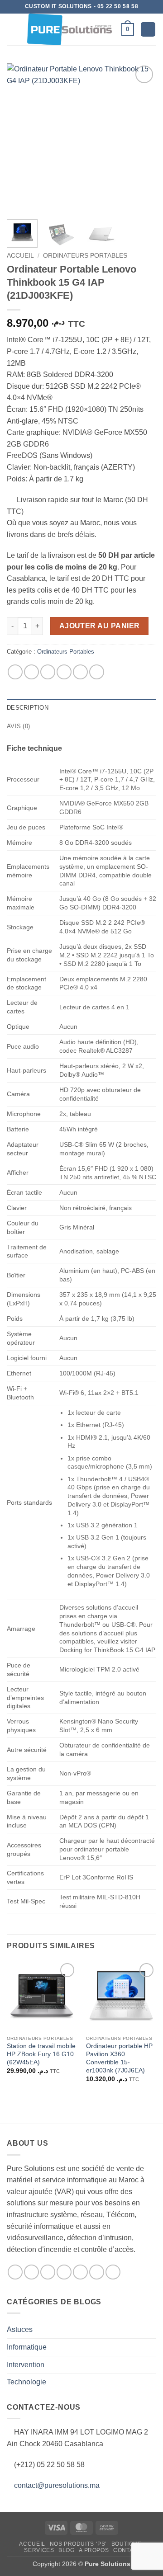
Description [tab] (28, 708)
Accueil (20, 256)
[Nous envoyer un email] (64, 2272)
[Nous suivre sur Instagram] (31, 2272)
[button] (12, 29)
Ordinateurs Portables (85, 256)
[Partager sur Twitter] (48, 672)
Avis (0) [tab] (18, 726)
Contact (127, 2550)
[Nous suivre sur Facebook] (15, 2272)
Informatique (27, 2347)
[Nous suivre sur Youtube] (113, 2272)
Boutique (127, 2544)
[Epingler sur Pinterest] (80, 672)
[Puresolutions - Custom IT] (69, 29)
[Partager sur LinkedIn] (97, 672)
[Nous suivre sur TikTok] (48, 2272)
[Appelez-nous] (80, 2272)
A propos (94, 2550)
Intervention (26, 2365)
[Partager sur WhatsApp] (15, 672)
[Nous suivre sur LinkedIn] (97, 2272)
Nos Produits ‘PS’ (78, 2544)
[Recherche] (148, 30)
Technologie (26, 2382)
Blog (66, 2550)
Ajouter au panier (100, 626)
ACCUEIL (32, 2544)
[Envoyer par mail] (64, 672)
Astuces (20, 2329)
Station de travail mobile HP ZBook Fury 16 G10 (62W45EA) (41, 2054)
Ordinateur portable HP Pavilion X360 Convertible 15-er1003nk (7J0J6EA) (119, 2058)
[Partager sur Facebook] (31, 672)
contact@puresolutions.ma (57, 2485)
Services (39, 2550)
